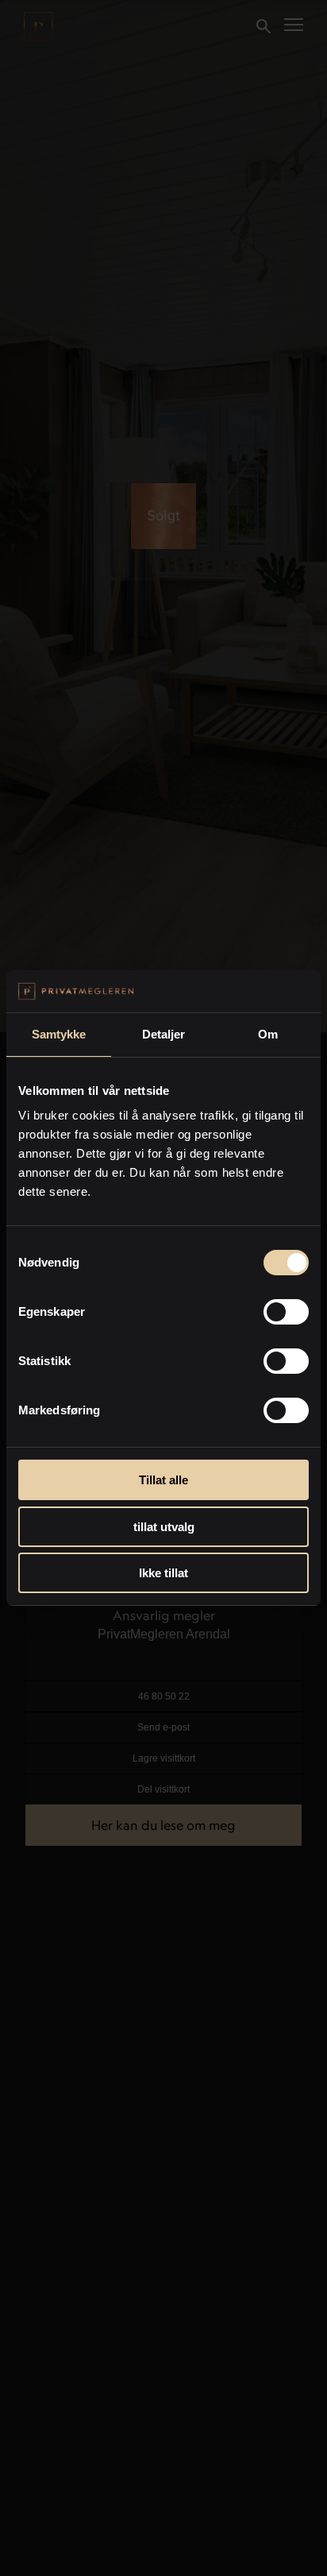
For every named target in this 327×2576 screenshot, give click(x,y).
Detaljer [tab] (164, 1034)
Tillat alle (163, 1480)
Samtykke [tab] (59, 1034)
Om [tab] (268, 1034)
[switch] (286, 1312)
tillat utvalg (164, 1527)
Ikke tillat (163, 1573)
